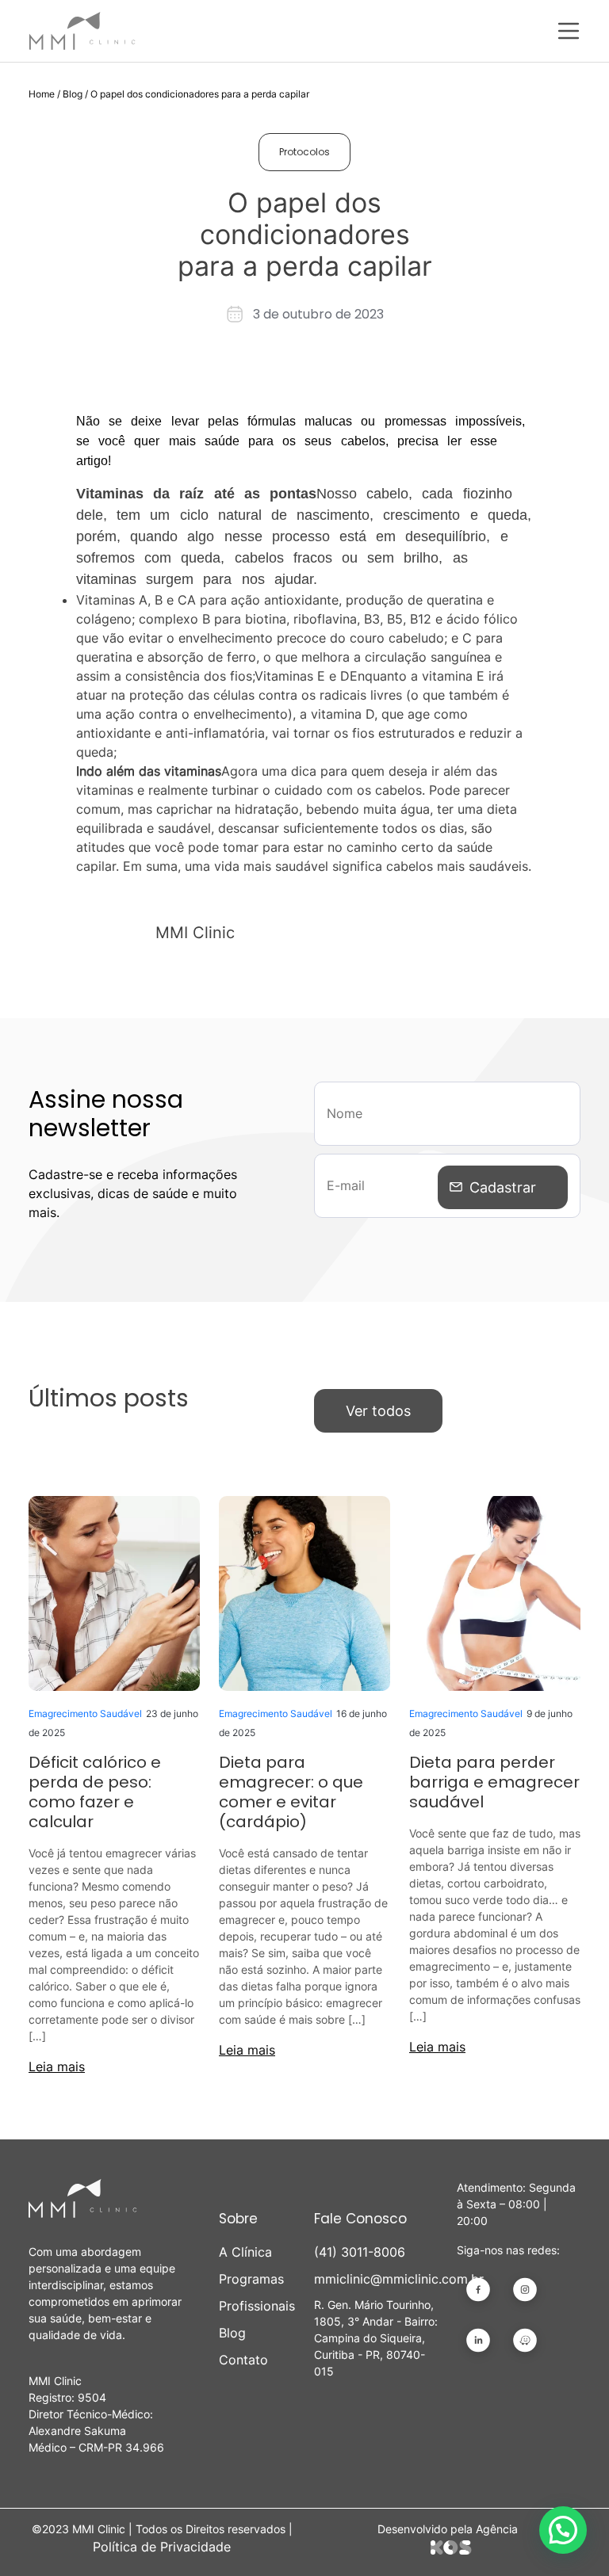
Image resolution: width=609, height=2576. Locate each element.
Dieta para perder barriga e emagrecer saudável (494, 1782)
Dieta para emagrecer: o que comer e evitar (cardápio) (291, 1792)
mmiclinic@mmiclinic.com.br (376, 2279)
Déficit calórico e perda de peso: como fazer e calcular (95, 1792)
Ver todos (378, 1411)
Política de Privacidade (162, 2547)
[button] (563, 2530)
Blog (73, 94)
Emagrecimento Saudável (85, 1714)
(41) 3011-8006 (360, 2252)
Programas (251, 2279)
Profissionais (257, 2306)
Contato (243, 2360)
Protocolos (304, 152)
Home (42, 94)
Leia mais (57, 2067)
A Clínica (245, 2252)
